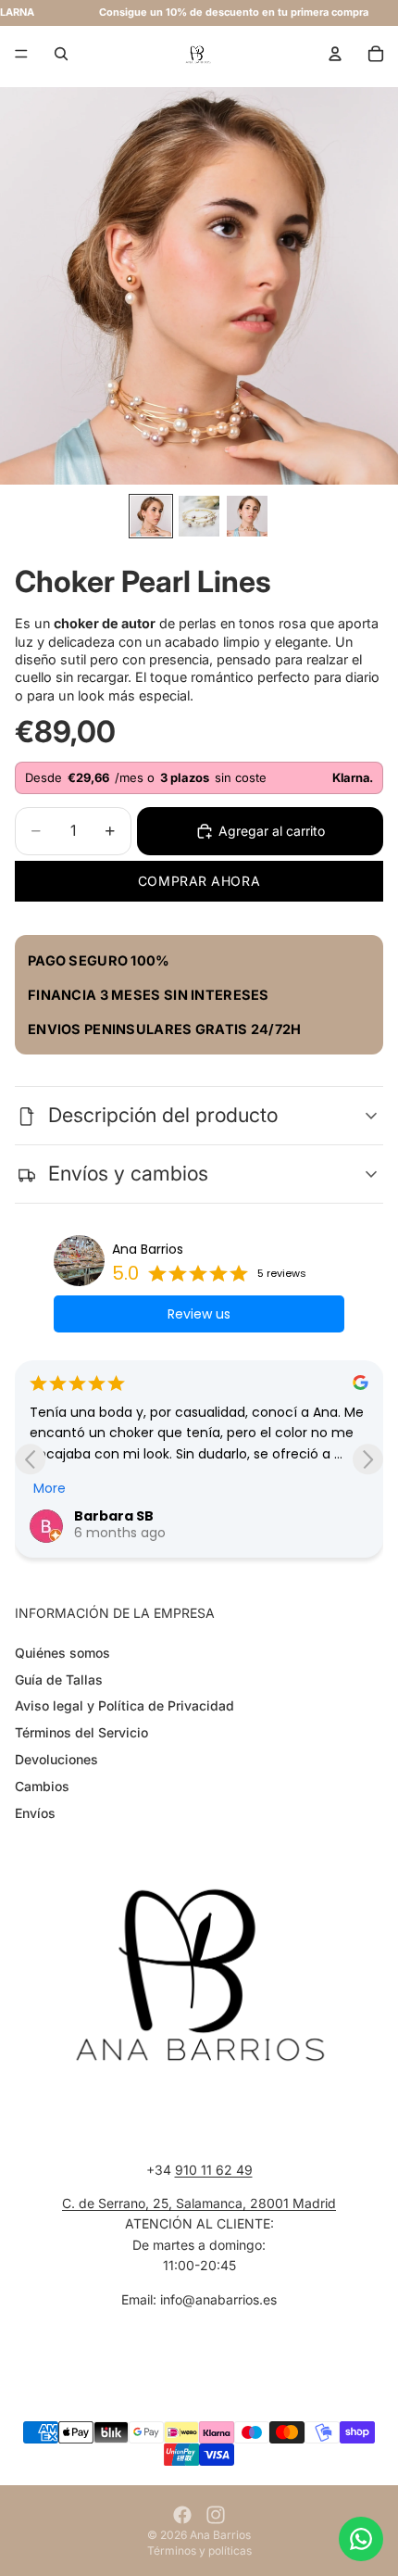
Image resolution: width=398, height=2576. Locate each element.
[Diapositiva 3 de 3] (247, 516)
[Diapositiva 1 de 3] (151, 516)
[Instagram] (216, 2515)
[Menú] (21, 54)
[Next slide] (368, 1459)
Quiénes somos (62, 1653)
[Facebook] (182, 2515)
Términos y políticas (199, 2551)
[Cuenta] (335, 54)
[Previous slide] (30, 1459)
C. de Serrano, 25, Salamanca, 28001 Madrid (199, 2203)
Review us (199, 1314)
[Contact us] (361, 2539)
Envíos (35, 1812)
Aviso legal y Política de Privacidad (124, 1705)
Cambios (42, 1786)
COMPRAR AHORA (199, 881)
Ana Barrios (148, 1249)
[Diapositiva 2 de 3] (199, 516)
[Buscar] (61, 54)
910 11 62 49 (214, 2169)
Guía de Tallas (59, 1679)
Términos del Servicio (81, 1732)
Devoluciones (56, 1759)
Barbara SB (114, 1516)
